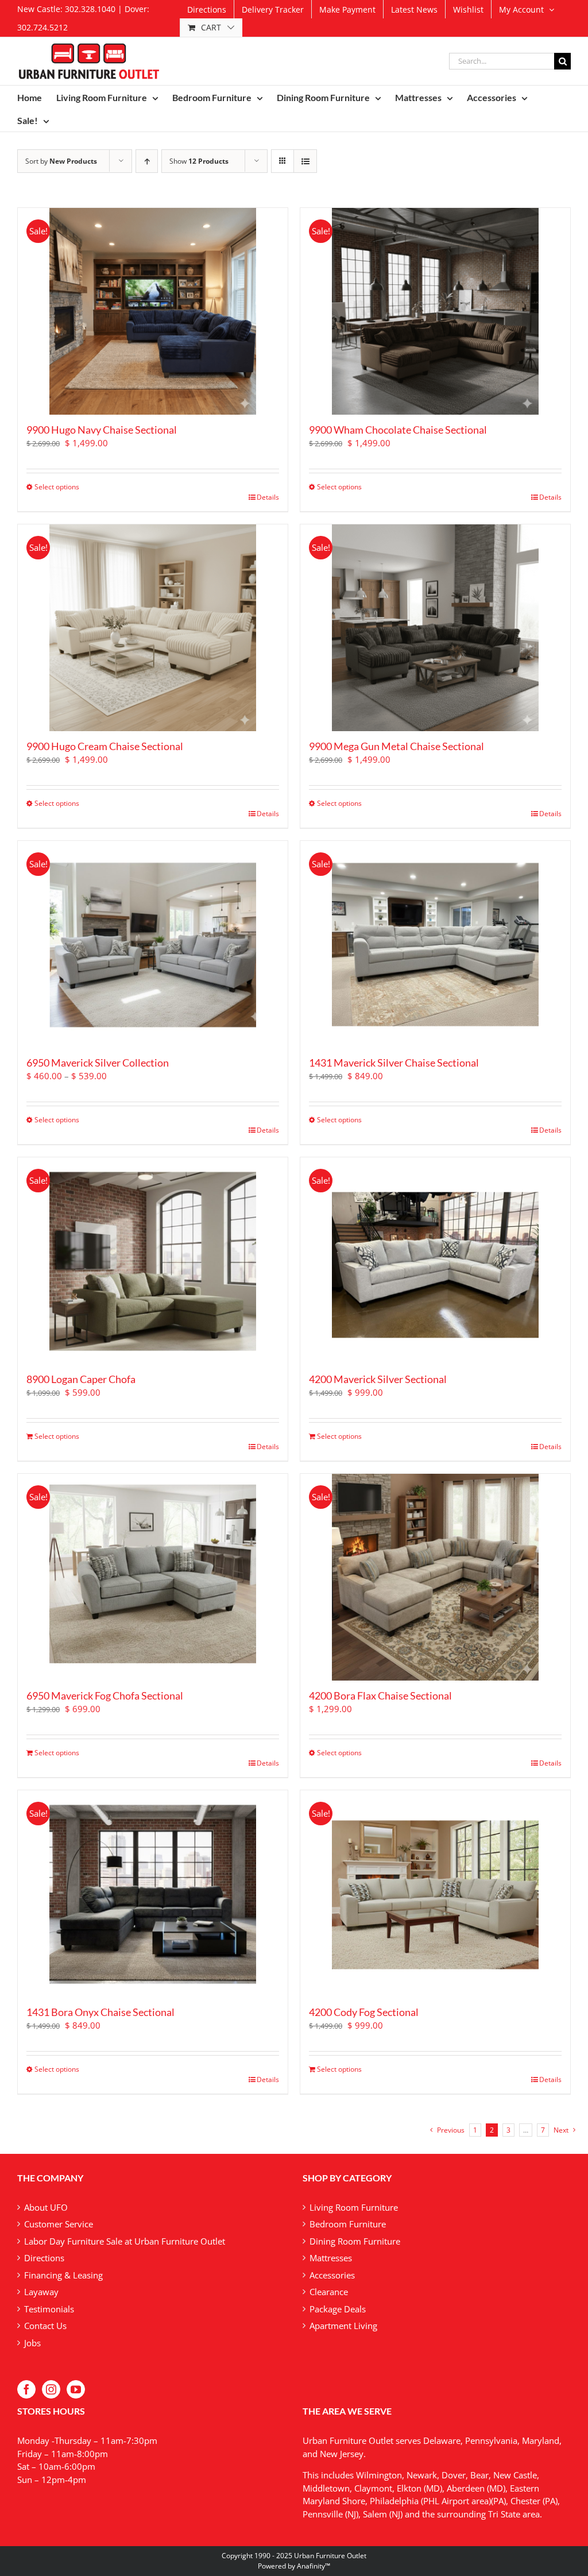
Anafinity (311, 2566)
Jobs (32, 2343)
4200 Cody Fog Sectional (364, 2012)
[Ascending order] (147, 161)
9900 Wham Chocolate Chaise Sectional (398, 430)
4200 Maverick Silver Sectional (378, 1379)
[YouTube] (76, 2389)
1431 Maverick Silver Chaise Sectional (394, 1063)
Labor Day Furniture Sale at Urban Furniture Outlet (125, 2241)
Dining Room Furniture (355, 2241)
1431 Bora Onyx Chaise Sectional (100, 2012)
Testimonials (49, 2309)
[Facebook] (26, 2389)
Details (268, 497)
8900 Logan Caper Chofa (81, 1379)
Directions (44, 2258)
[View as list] (305, 161)
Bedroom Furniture (348, 2224)
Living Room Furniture (354, 2207)
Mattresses (331, 2258)
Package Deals (338, 2309)
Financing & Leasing (63, 2275)
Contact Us (45, 2326)
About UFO (46, 2207)
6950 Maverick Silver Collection (98, 1063)
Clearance (329, 2292)
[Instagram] (51, 2389)
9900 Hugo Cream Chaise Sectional (105, 746)
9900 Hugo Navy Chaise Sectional (102, 430)
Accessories (332, 2275)
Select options (57, 487)
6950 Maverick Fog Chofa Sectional (105, 1696)
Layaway (41, 2292)
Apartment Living (343, 2326)
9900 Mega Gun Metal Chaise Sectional (396, 746)
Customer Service (59, 2224)
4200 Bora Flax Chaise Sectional (380, 1696)
